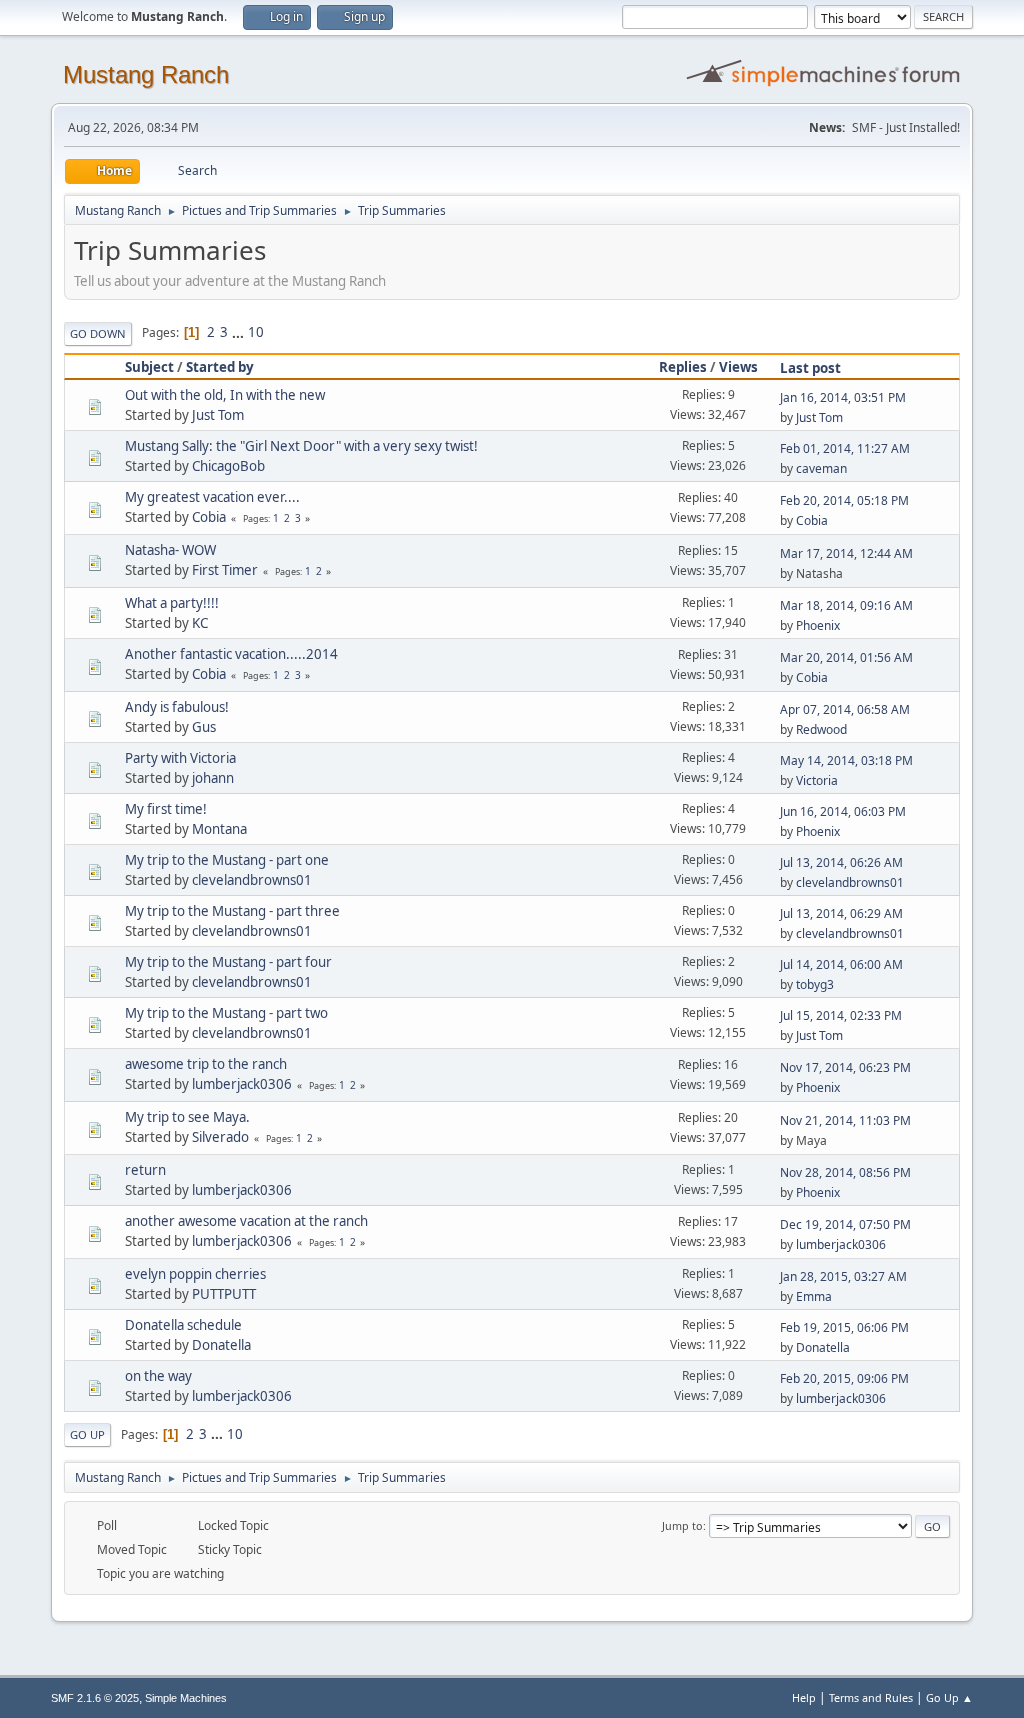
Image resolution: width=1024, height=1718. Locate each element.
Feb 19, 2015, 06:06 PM (844, 1327)
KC (200, 623)
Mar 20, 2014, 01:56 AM (846, 657)
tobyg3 (815, 984)
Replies (683, 367)
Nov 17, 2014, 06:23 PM (845, 1067)
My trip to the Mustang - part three (232, 911)
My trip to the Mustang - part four (228, 962)
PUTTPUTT (224, 1294)
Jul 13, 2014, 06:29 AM (841, 913)
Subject (149, 367)
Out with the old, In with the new (225, 395)
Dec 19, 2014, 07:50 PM (845, 1224)
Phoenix (818, 625)
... (239, 332)
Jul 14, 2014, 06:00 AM (841, 964)
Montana (219, 829)
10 (256, 332)
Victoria (817, 780)
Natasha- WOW (170, 550)
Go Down (98, 333)
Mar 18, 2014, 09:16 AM (846, 605)
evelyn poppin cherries (195, 1274)
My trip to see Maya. (187, 1117)
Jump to (682, 1525)
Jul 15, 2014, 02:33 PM (841, 1015)
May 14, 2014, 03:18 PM (846, 760)
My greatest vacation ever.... (212, 497)
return (145, 1170)
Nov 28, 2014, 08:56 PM (845, 1172)
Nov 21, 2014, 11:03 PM (845, 1120)
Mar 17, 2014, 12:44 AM (846, 553)
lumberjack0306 (242, 1084)
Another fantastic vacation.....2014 (231, 654)
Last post (810, 368)
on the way (158, 1376)
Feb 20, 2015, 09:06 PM (844, 1378)
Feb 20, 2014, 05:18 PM (844, 500)
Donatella (221, 1345)
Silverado (220, 1137)
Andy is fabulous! (177, 707)
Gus (204, 727)
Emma (814, 1296)
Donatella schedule (183, 1325)
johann (213, 778)
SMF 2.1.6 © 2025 (95, 1698)
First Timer (225, 570)
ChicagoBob (228, 466)
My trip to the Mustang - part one (227, 860)
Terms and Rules (871, 1697)
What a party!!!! (172, 603)
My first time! (166, 809)
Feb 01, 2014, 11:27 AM (845, 448)
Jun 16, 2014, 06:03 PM (843, 811)
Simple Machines (186, 1698)
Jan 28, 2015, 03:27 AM (843, 1276)
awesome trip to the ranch (206, 1064)
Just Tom (218, 415)
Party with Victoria (180, 758)
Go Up (87, 1434)
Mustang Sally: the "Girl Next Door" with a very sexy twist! (301, 446)
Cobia (209, 517)
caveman (821, 468)
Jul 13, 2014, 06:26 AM (841, 862)
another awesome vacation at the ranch (246, 1221)
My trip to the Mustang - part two (226, 1013)
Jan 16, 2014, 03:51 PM (843, 397)
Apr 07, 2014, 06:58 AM (845, 709)
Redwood (821, 729)
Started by (220, 367)
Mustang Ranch (146, 74)
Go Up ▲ (949, 1697)
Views (738, 367)
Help (804, 1697)
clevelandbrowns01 (252, 880)
